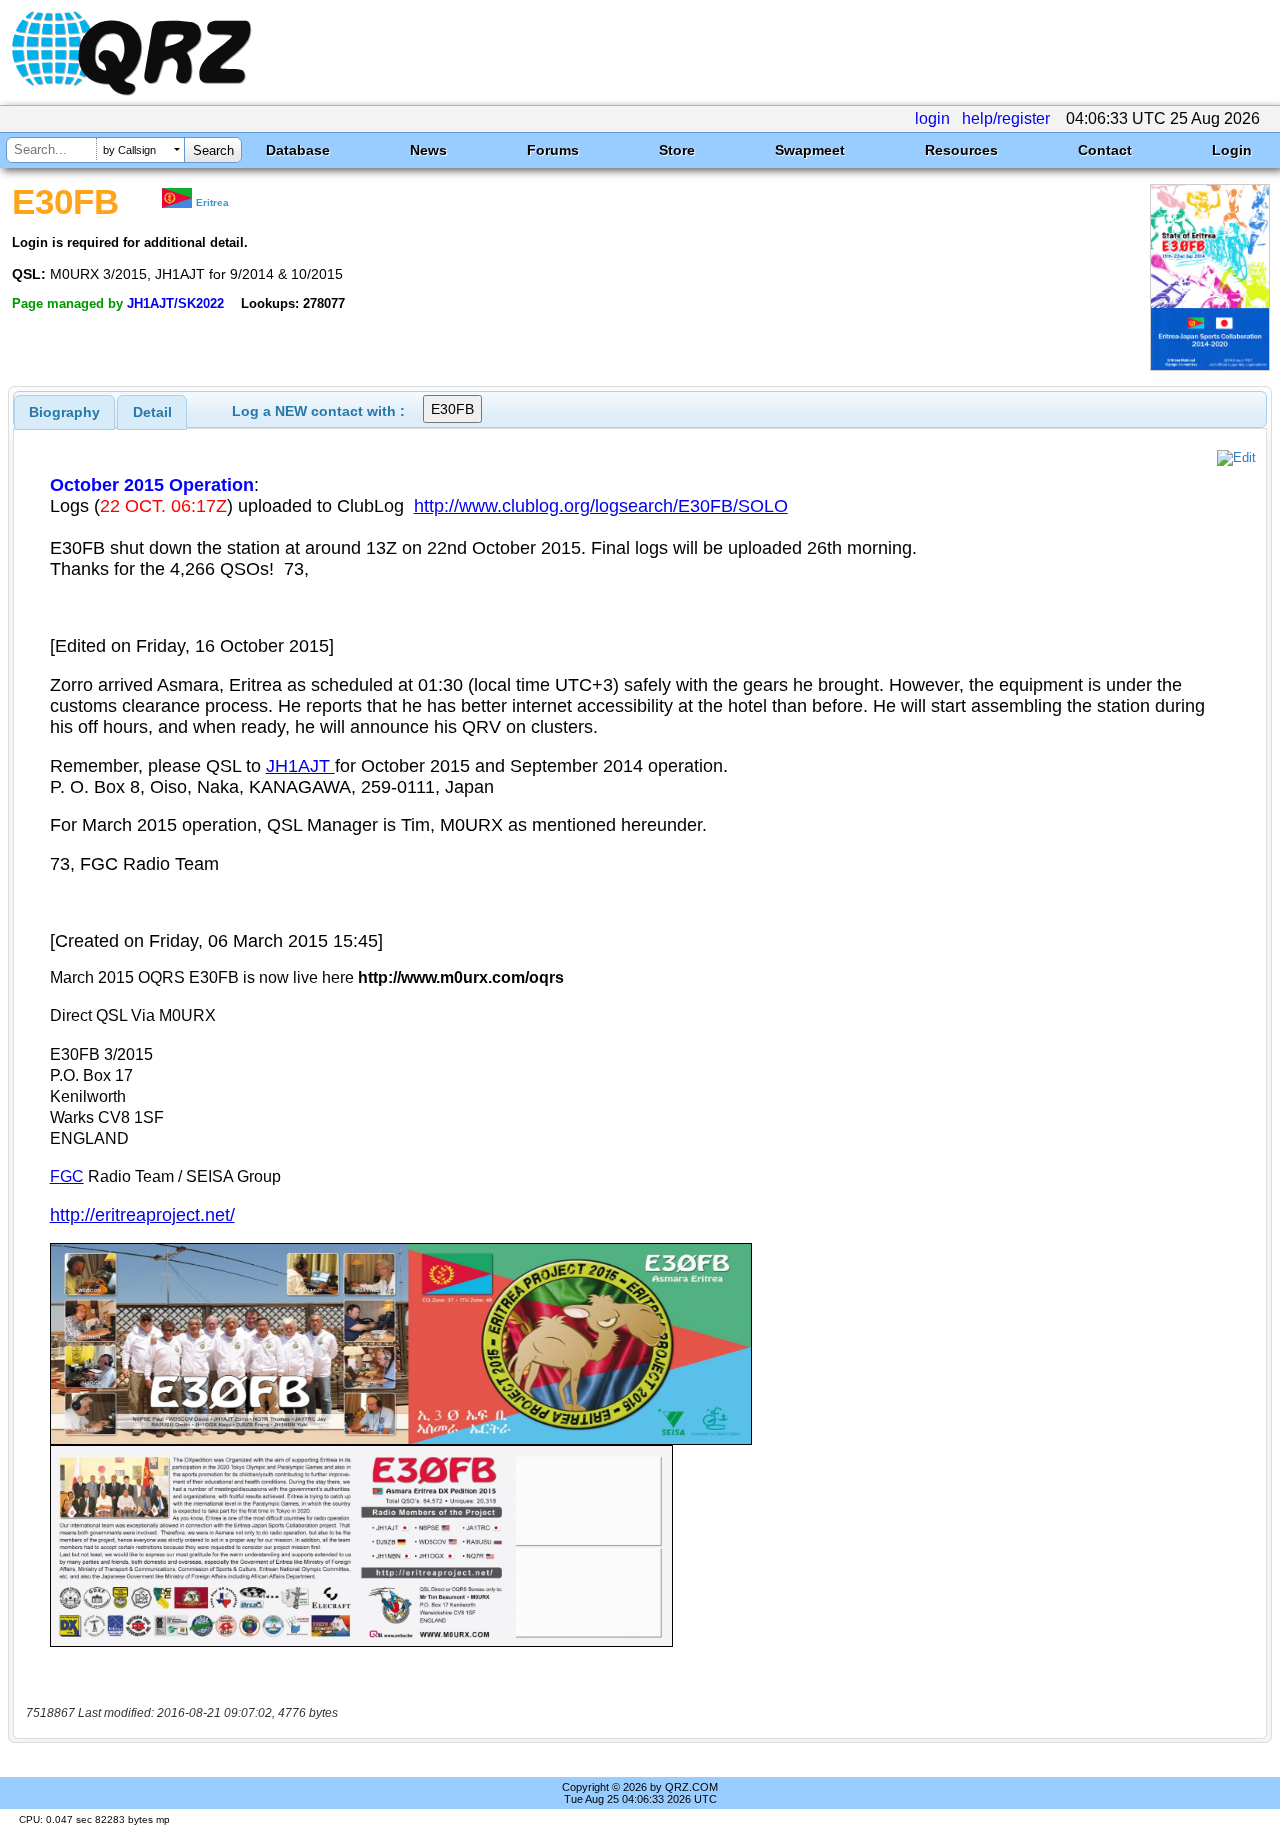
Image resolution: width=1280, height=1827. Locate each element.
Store (677, 150)
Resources (961, 150)
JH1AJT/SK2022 (175, 303)
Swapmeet (810, 150)
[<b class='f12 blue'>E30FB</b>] (1210, 365)
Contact (1105, 150)
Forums (553, 150)
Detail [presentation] (152, 412)
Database (298, 150)
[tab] (64, 412)
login (932, 118)
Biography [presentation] (64, 412)
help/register (1006, 118)
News (428, 150)
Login (1232, 150)
